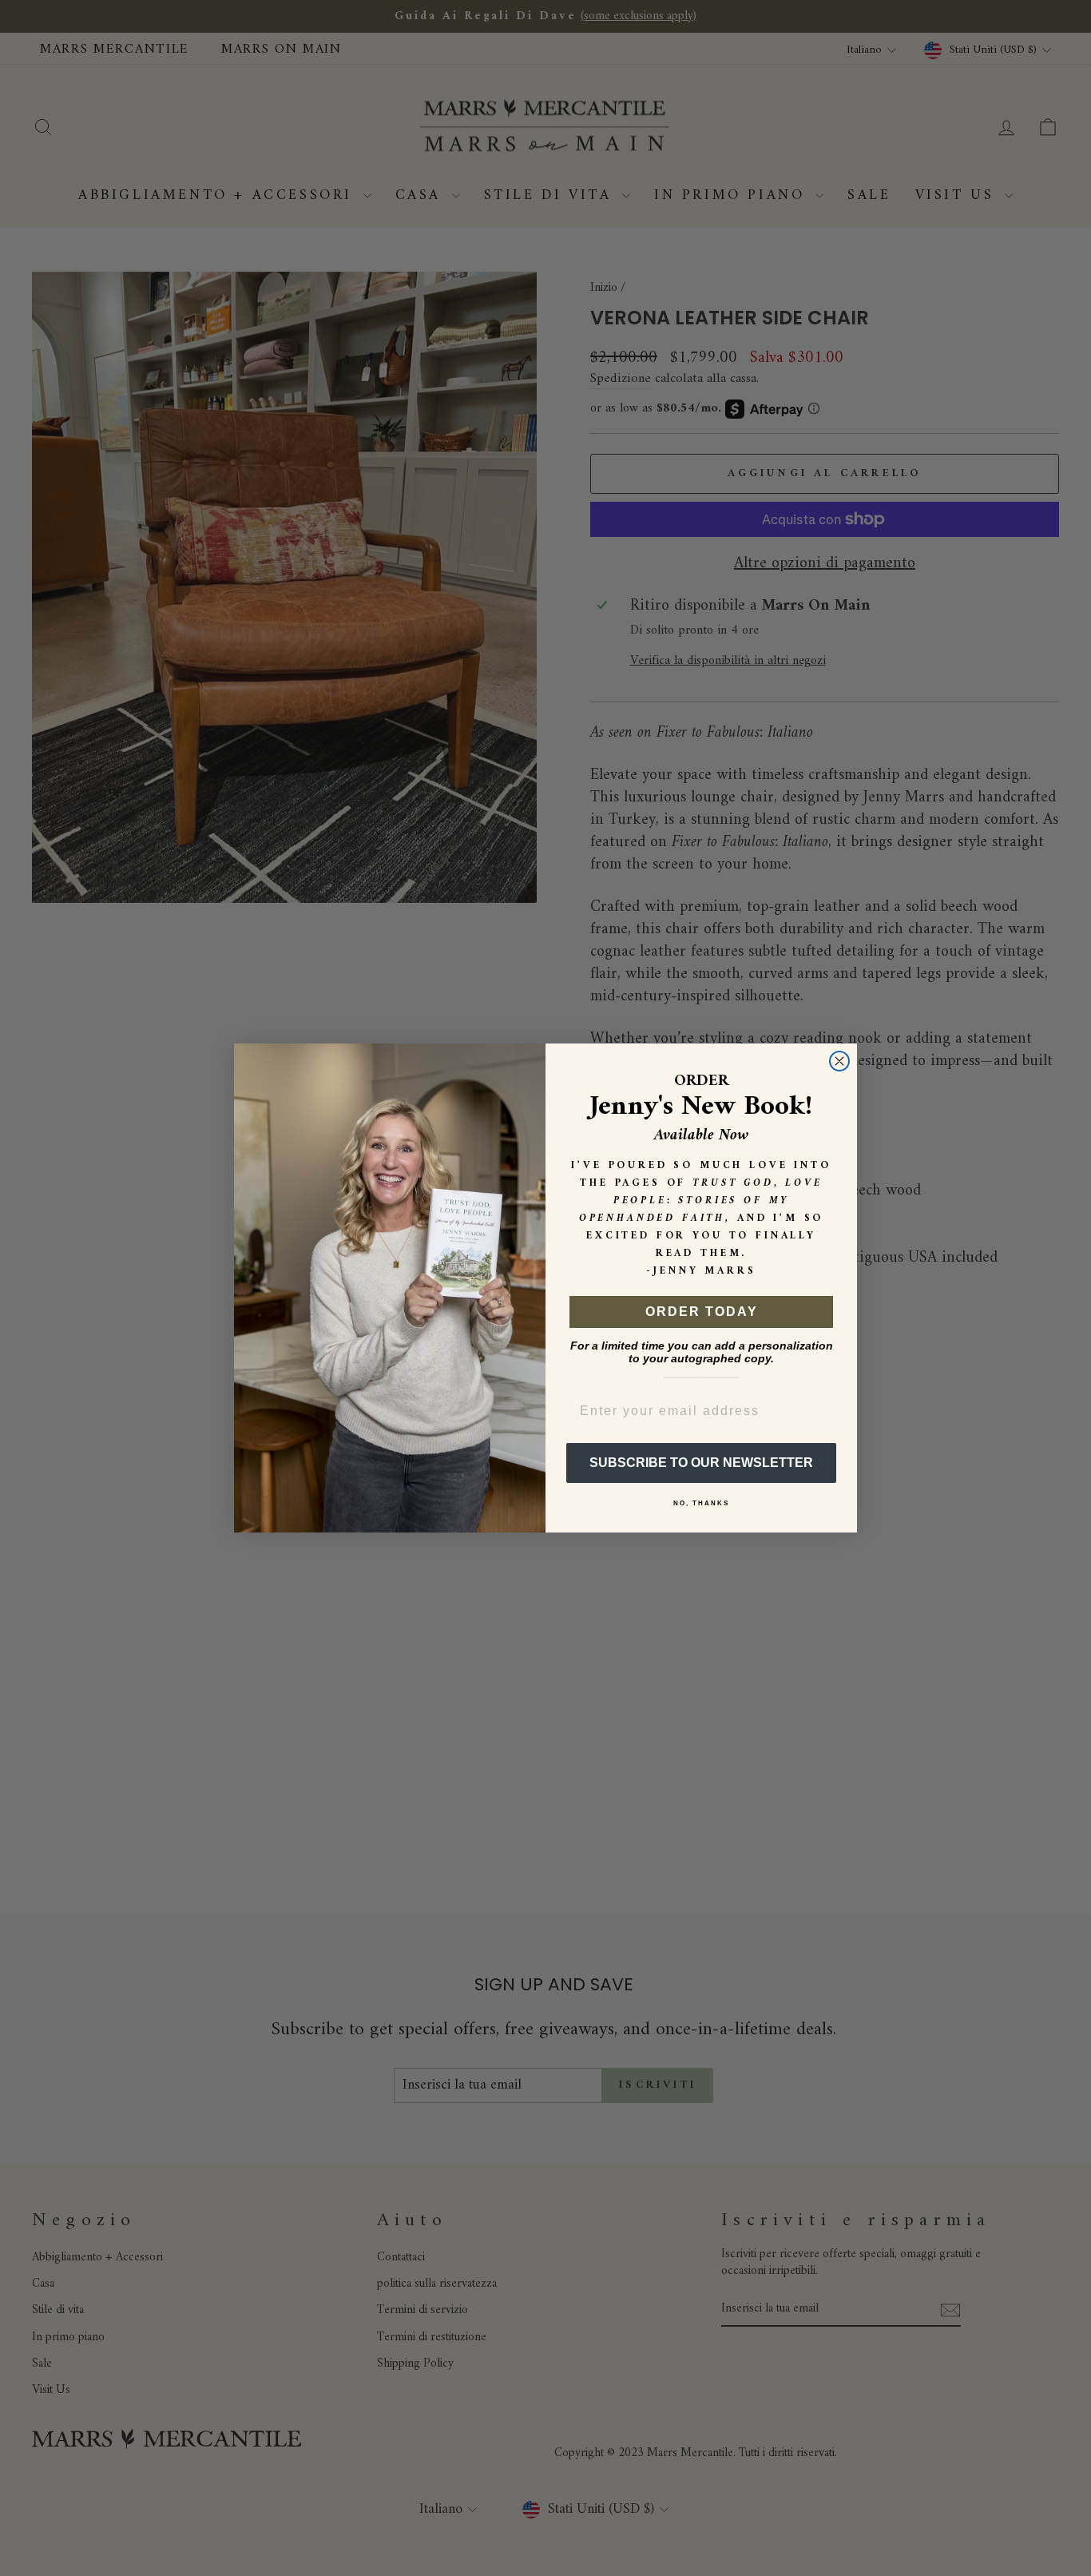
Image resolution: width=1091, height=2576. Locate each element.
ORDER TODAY (702, 1312)
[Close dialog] (839, 1061)
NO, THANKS (701, 1503)
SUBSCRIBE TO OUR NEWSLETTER (701, 1463)
